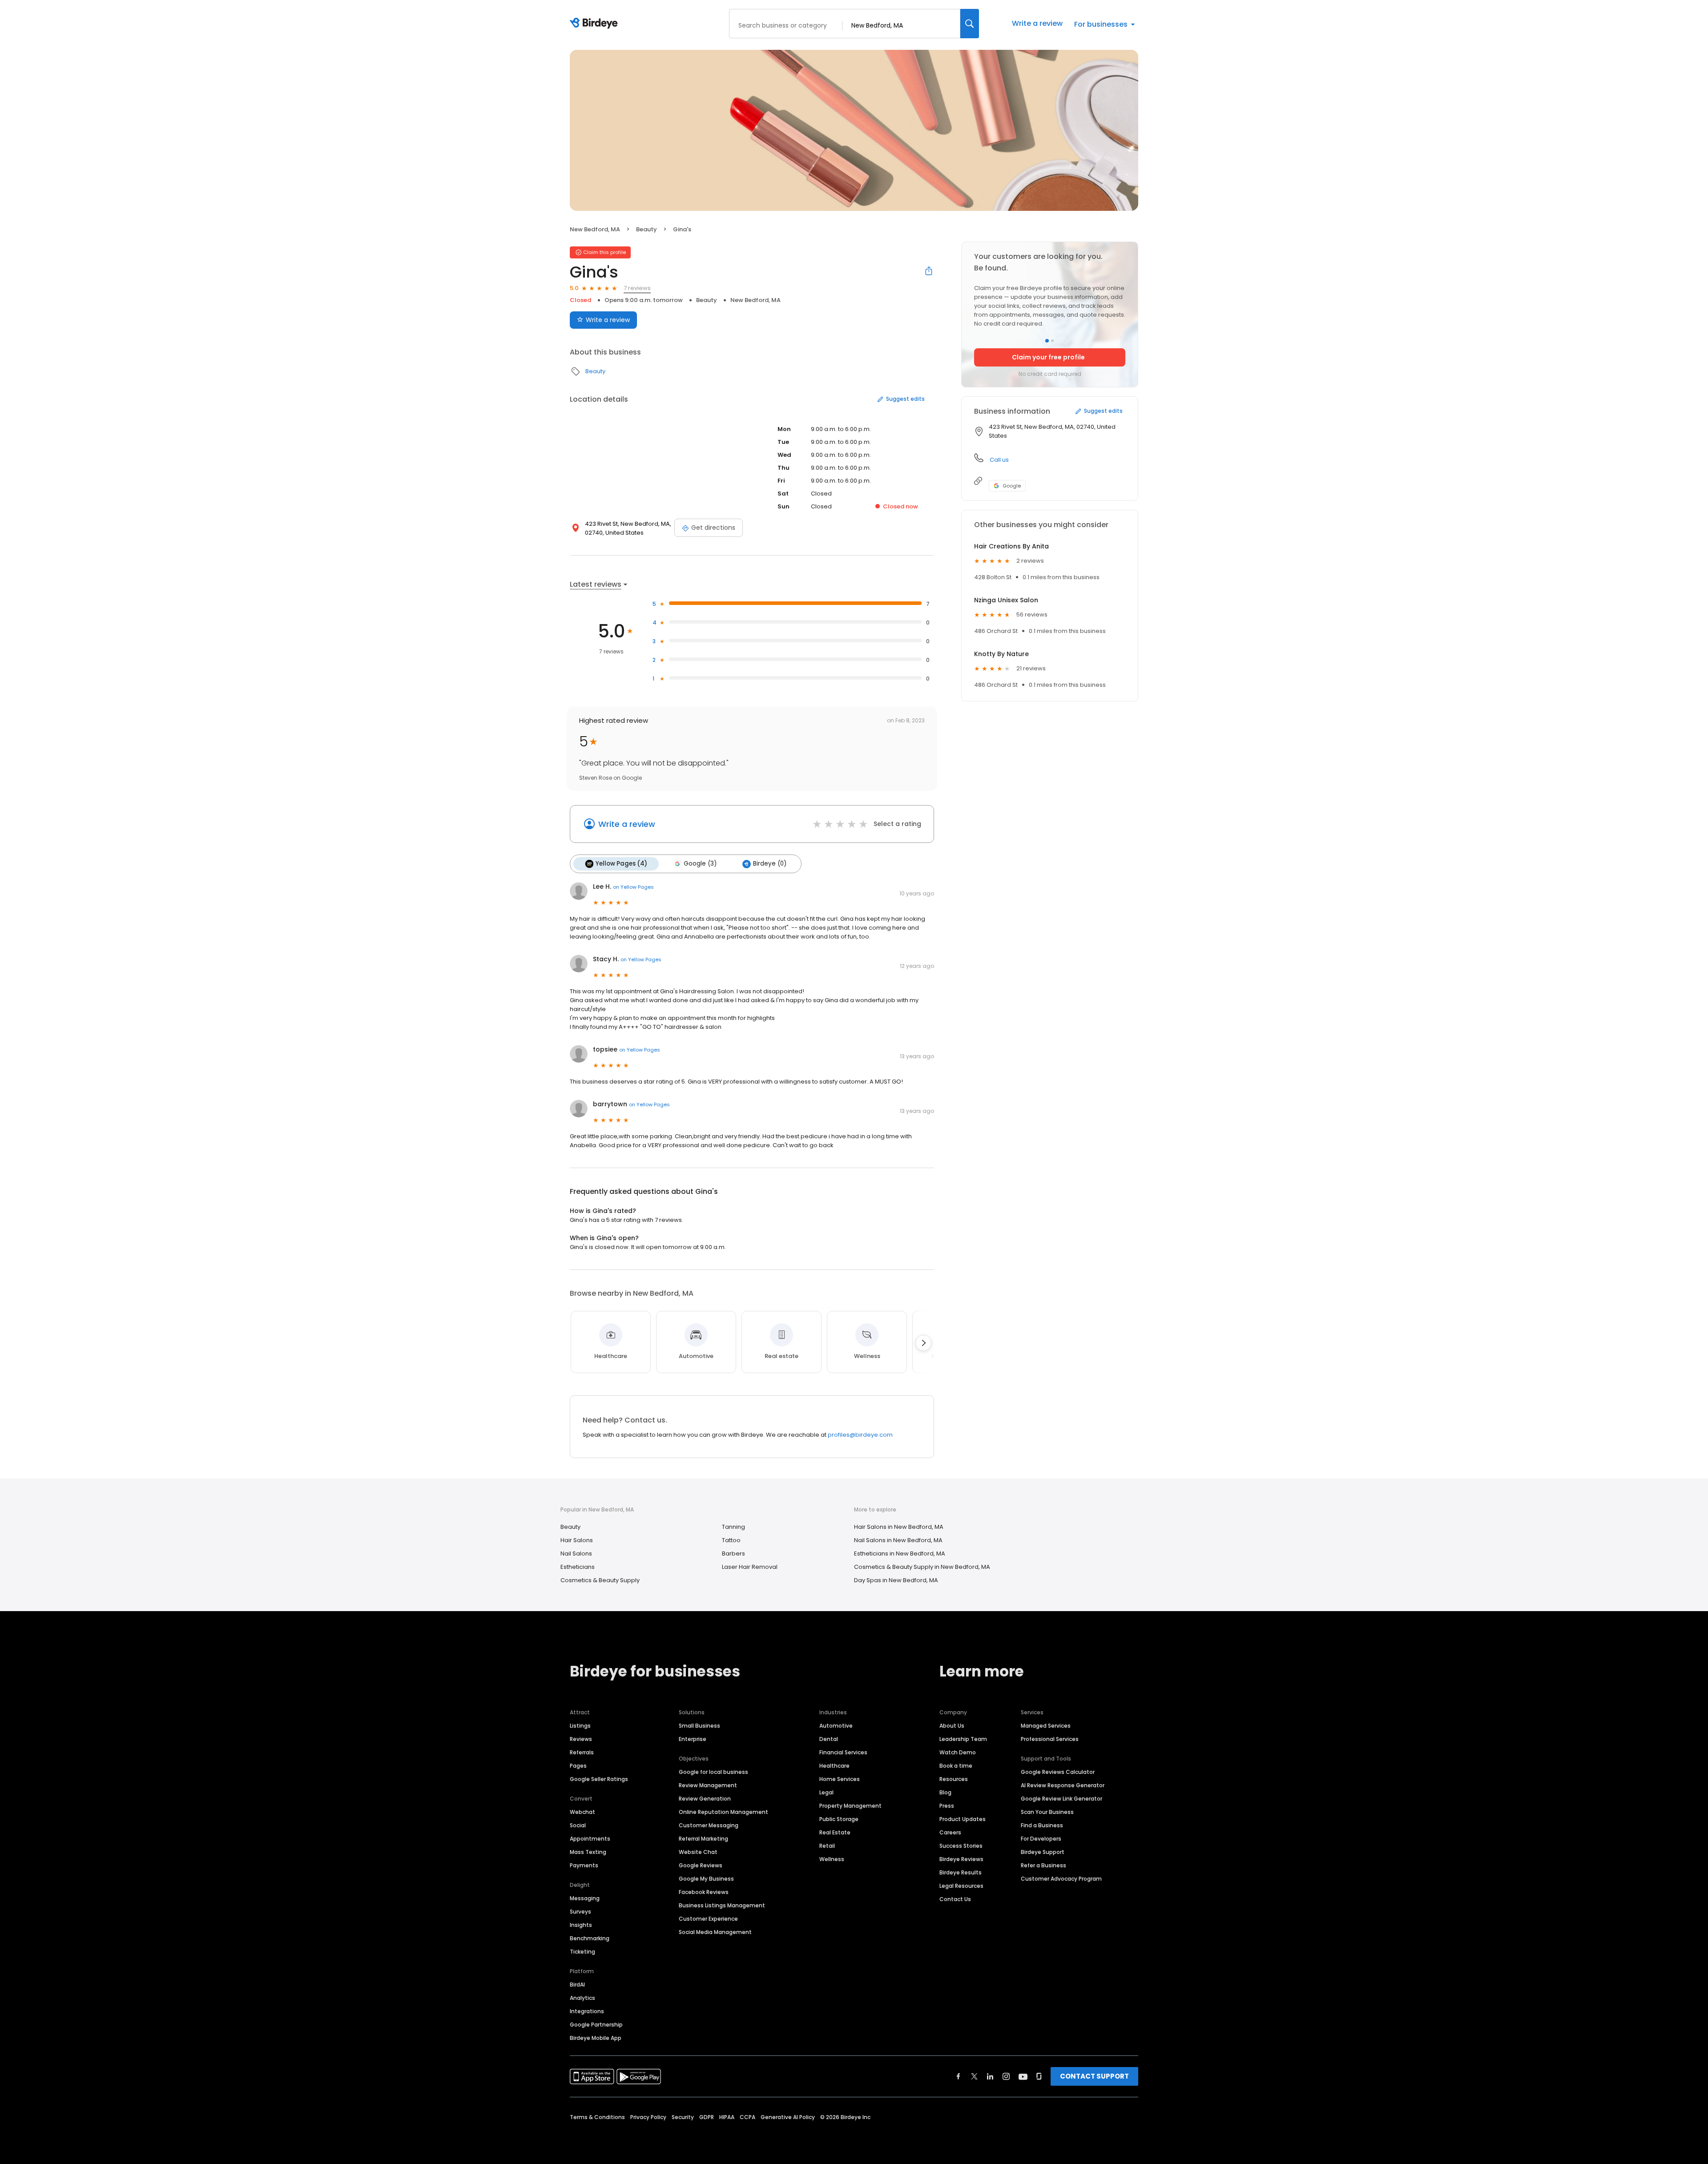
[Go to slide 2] (1052, 341)
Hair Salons (577, 1540)
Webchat (582, 1812)
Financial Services (843, 1752)
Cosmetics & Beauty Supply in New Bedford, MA (922, 1567)
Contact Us (955, 1899)
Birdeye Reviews (961, 1859)
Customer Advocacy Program (1061, 1879)
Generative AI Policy (788, 2117)
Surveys (580, 1912)
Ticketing (582, 1952)
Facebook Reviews (704, 1892)
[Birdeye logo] (595, 24)
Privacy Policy (648, 2117)
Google (1012, 486)
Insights (581, 1925)
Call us (999, 460)
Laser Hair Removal (750, 1567)
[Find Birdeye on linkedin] (990, 2076)
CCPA (747, 2117)
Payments (584, 1865)
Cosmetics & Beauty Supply (600, 1580)
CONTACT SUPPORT (1094, 2076)
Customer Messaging (709, 1825)
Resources (954, 1779)
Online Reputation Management (723, 1812)
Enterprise (693, 1739)
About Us (952, 1726)
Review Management (708, 1785)
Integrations (587, 2011)
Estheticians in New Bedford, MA (900, 1553)
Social (578, 1825)
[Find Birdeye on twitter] (974, 2076)
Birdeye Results (961, 1872)
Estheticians (578, 1567)
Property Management (850, 1806)
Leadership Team (963, 1739)
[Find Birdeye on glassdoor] (1039, 2076)
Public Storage (839, 1819)
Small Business (699, 1726)
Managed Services (1046, 1726)
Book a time (956, 1766)
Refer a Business (1043, 1865)
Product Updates (963, 1819)
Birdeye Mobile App (596, 2038)
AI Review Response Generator (1063, 1785)
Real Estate (835, 1832)
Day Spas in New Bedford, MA (896, 1580)
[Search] (970, 24)
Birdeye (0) (770, 864)
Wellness (832, 1859)
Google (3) (700, 864)
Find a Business (1042, 1825)
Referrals (582, 1752)
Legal (826, 1792)
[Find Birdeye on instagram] (1006, 2076)
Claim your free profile (1048, 357)
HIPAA (727, 2117)
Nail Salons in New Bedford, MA (898, 1540)
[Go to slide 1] (1047, 341)
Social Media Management (715, 1932)
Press (947, 1806)
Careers (950, 1832)
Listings (580, 1726)
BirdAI (577, 1985)
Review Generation (705, 1799)
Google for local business (713, 1772)
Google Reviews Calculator (1058, 1772)
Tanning (733, 1527)
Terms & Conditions (597, 2117)
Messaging (585, 1898)
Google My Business (706, 1879)
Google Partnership (596, 2025)
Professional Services (1050, 1739)
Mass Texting (588, 1852)
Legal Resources (961, 1886)
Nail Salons (576, 1553)
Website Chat (698, 1852)
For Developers (1041, 1839)
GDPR (707, 2117)
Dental (829, 1739)
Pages (578, 1766)
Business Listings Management (722, 1905)
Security (683, 2117)
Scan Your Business (1047, 1812)
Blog (945, 1792)
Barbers (733, 1553)
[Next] (923, 1343)
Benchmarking (590, 1938)
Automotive (836, 1726)
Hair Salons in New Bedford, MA (899, 1527)
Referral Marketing (703, 1839)
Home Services (840, 1779)
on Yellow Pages (633, 887)
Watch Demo (958, 1752)
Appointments (590, 1839)
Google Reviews (701, 1865)
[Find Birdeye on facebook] (959, 2076)
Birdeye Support (1043, 1852)
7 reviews (637, 288)
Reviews (581, 1739)
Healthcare (834, 1766)
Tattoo (731, 1540)
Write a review (1037, 23)
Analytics (582, 1998)
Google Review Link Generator (1061, 1799)
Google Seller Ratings (599, 1779)
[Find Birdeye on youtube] (1023, 2076)
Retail (827, 1846)
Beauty (647, 229)
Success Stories (961, 1846)
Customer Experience (708, 1919)
